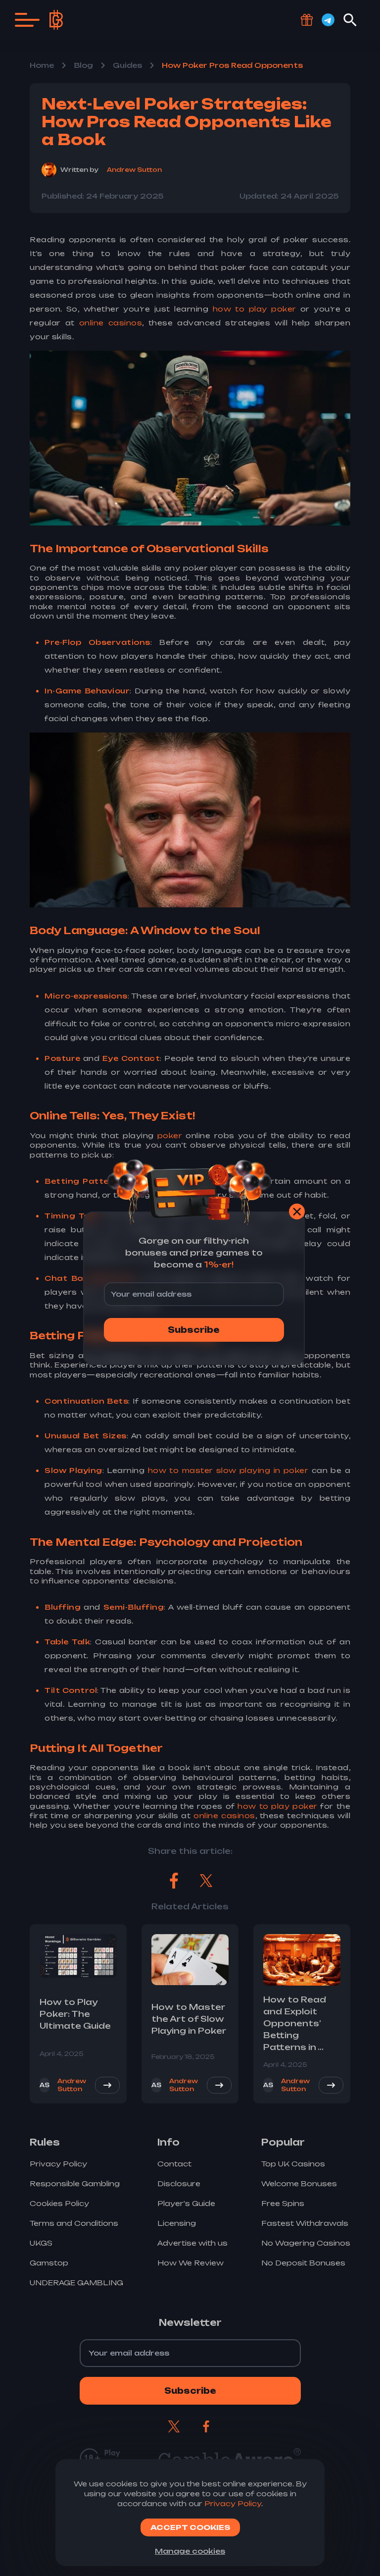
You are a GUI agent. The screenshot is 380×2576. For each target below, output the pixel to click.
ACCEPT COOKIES (190, 2527)
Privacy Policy (233, 2503)
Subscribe (194, 1330)
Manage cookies (190, 2551)
